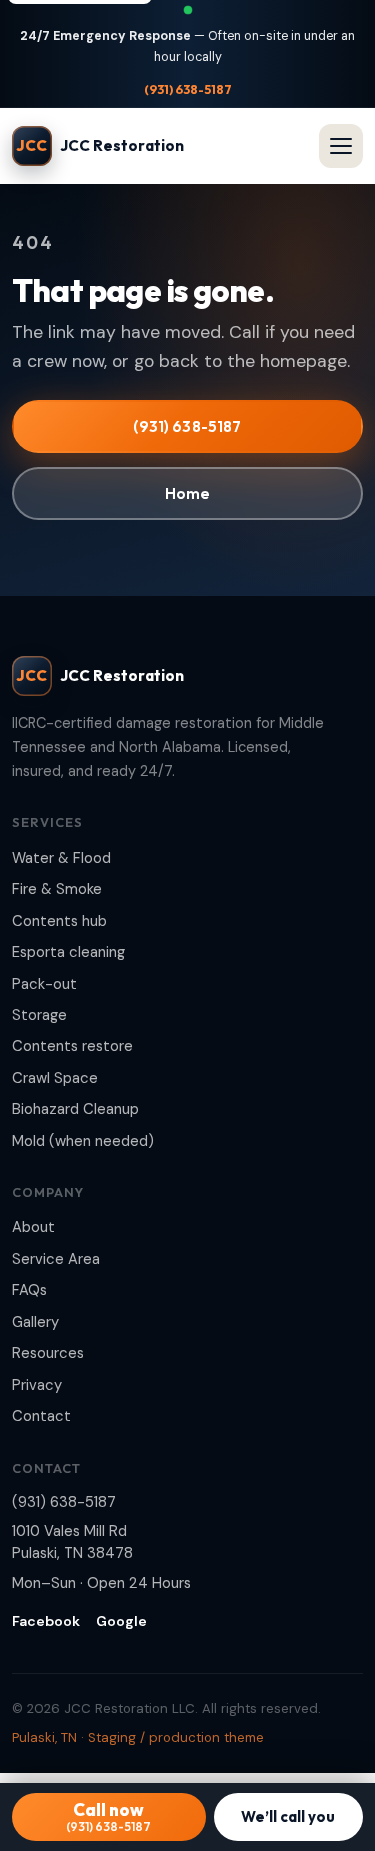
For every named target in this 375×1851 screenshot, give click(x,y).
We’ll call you (288, 1816)
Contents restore (72, 1046)
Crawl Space (55, 1078)
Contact (41, 1416)
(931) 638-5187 (188, 89)
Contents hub (59, 921)
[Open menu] (341, 146)
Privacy (37, 1385)
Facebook (46, 1621)
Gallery (35, 1322)
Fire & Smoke (57, 889)
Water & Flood (61, 858)
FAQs (29, 1290)
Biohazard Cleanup (75, 1109)
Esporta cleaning (68, 952)
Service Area (56, 1259)
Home (188, 493)
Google (121, 1621)
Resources (48, 1353)
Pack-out (44, 984)
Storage (39, 1015)
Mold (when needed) (83, 1141)
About (33, 1227)
